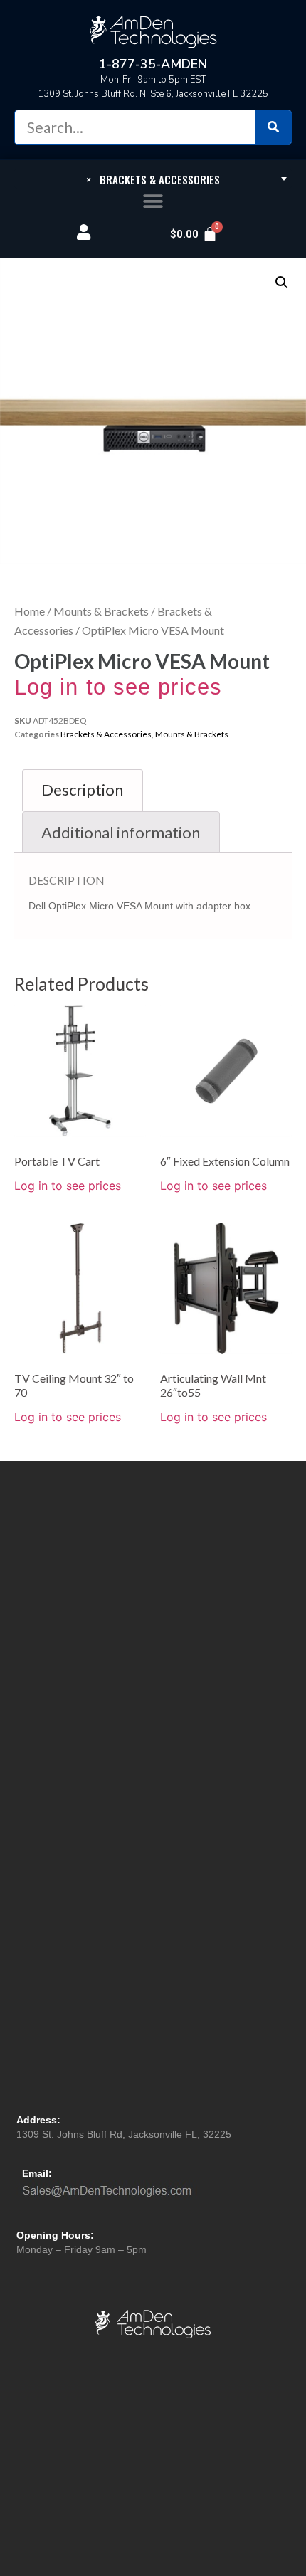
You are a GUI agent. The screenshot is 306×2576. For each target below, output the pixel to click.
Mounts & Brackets (101, 611)
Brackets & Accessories (106, 734)
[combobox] (153, 179)
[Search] (273, 127)
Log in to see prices (118, 687)
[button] (153, 202)
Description (82, 790)
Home (30, 611)
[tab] (83, 790)
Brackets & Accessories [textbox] (153, 179)
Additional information (121, 832)
